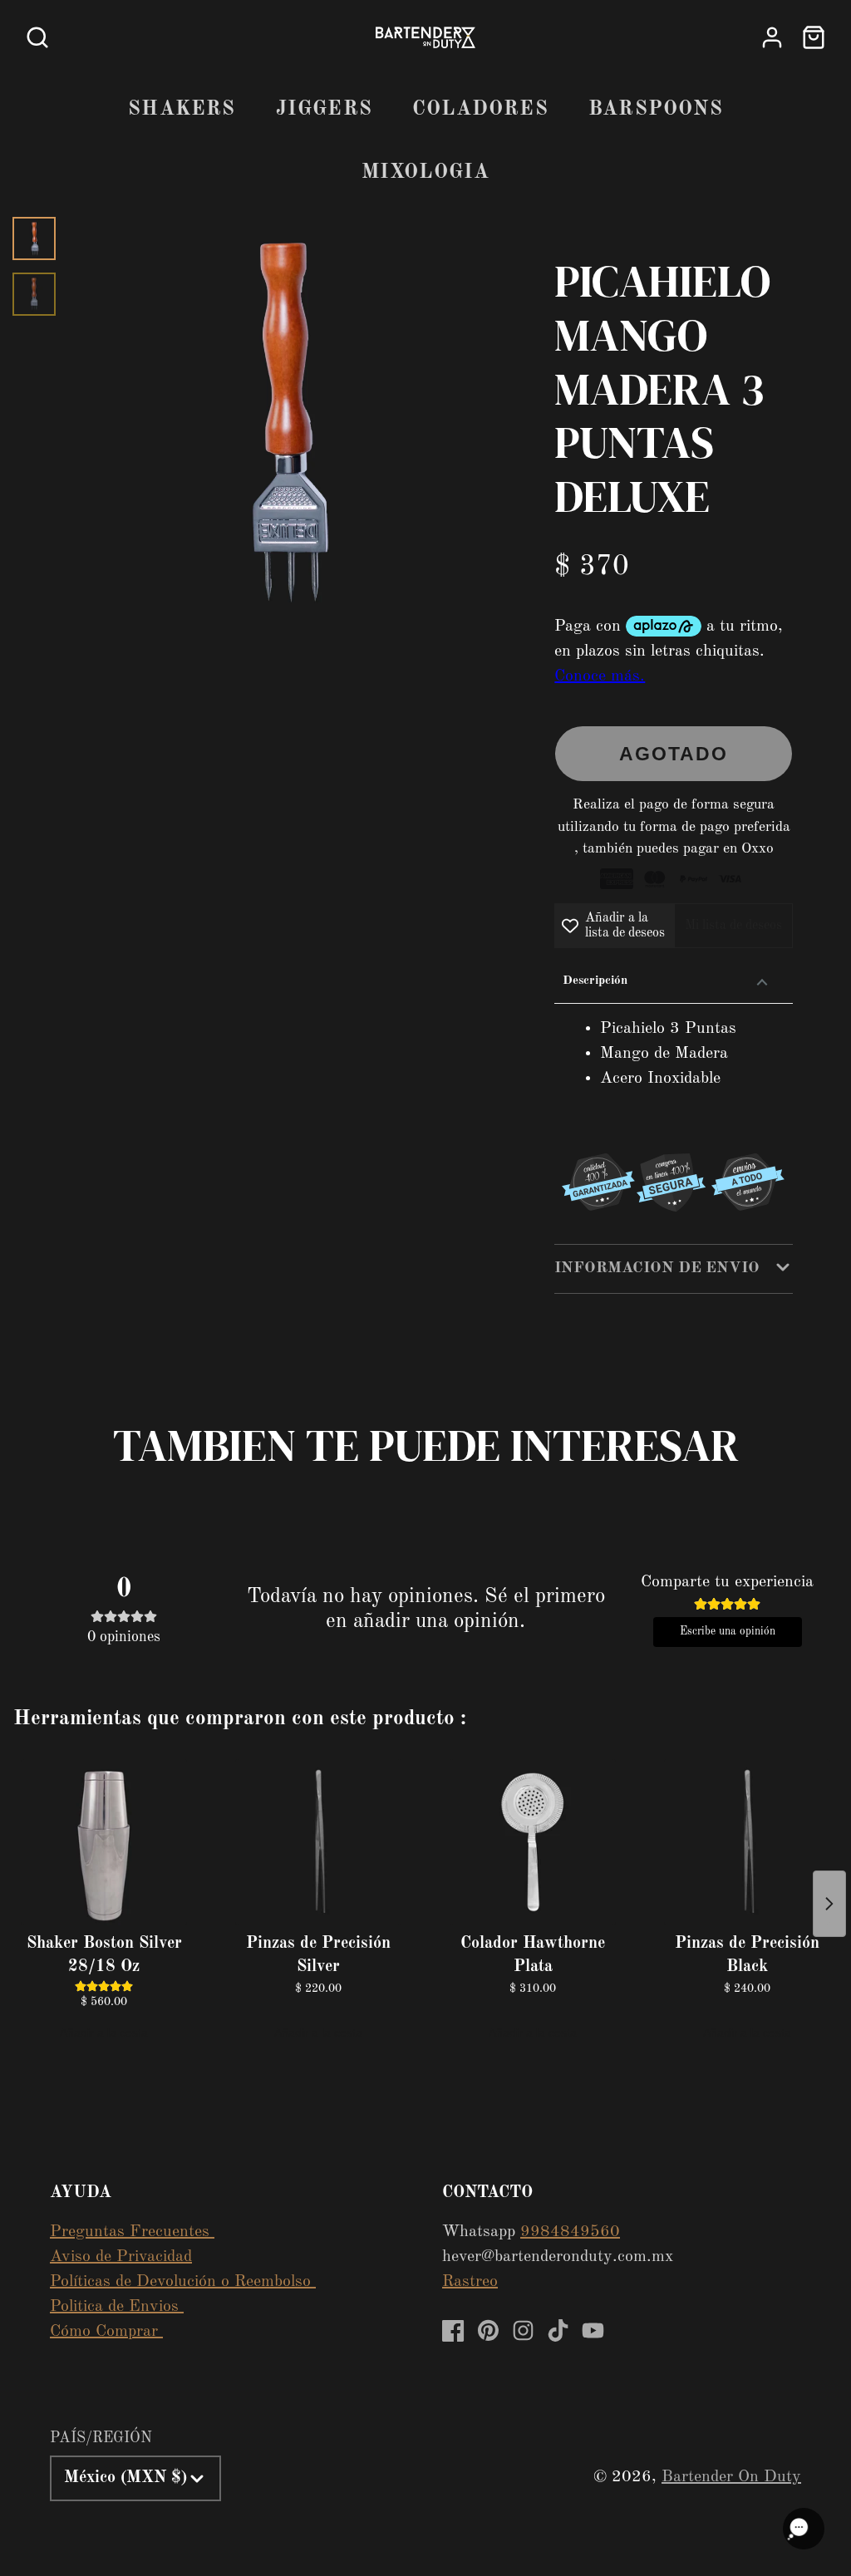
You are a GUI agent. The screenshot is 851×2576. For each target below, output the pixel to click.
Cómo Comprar (106, 2332)
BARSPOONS (656, 110)
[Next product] (829, 1904)
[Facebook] (453, 2330)
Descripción (595, 981)
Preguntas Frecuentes (132, 2232)
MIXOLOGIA (426, 173)
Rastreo (470, 2282)
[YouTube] (593, 2330)
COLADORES (480, 110)
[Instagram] (523, 2330)
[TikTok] (558, 2330)
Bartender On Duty (731, 2477)
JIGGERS (324, 110)
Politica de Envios (117, 2307)
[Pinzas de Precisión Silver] (318, 1842)
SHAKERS (182, 110)
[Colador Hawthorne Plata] (533, 1842)
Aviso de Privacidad (121, 2257)
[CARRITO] (814, 37)
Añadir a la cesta (104, 2033)
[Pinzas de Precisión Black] (747, 1842)
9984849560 (570, 2232)
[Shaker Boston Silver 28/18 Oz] (104, 1842)
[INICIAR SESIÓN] (772, 37)
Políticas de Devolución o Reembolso (183, 2282)
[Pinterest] (488, 2330)
